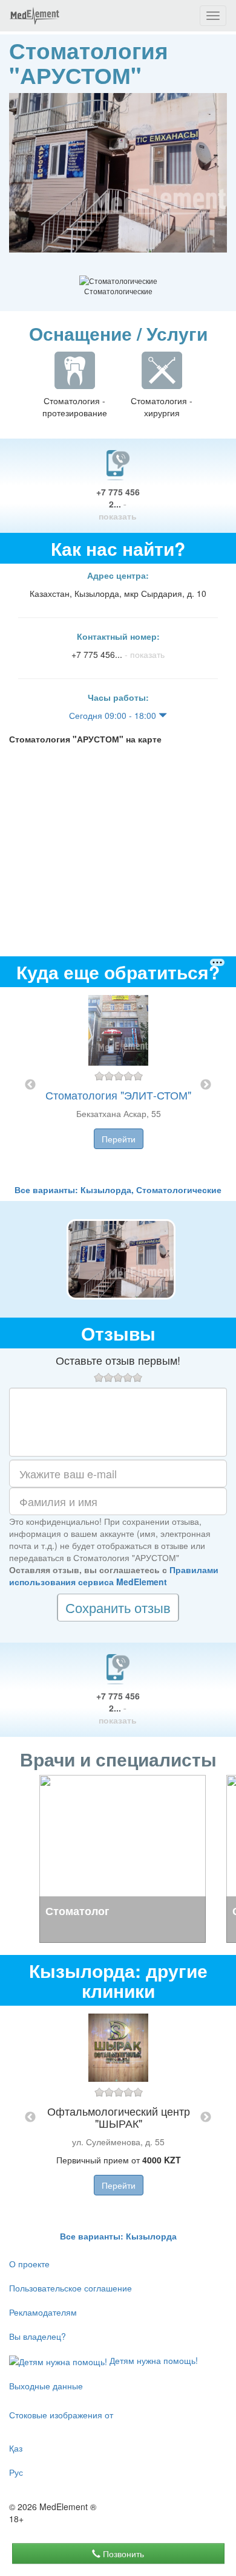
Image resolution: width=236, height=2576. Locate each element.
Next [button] (206, 1085)
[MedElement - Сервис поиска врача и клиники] (34, 16)
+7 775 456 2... (118, 504)
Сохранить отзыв (118, 1607)
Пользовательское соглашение (70, 2288)
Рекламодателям (43, 2312)
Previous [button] (30, 1085)
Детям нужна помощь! (152, 2360)
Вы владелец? (38, 2336)
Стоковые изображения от (61, 2415)
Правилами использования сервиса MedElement (114, 1576)
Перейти (119, 1139)
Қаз (16, 2448)
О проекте (29, 2264)
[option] (118, 1085)
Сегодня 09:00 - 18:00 (114, 715)
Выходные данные (46, 2386)
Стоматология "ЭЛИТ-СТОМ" (118, 1095)
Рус (16, 2472)
